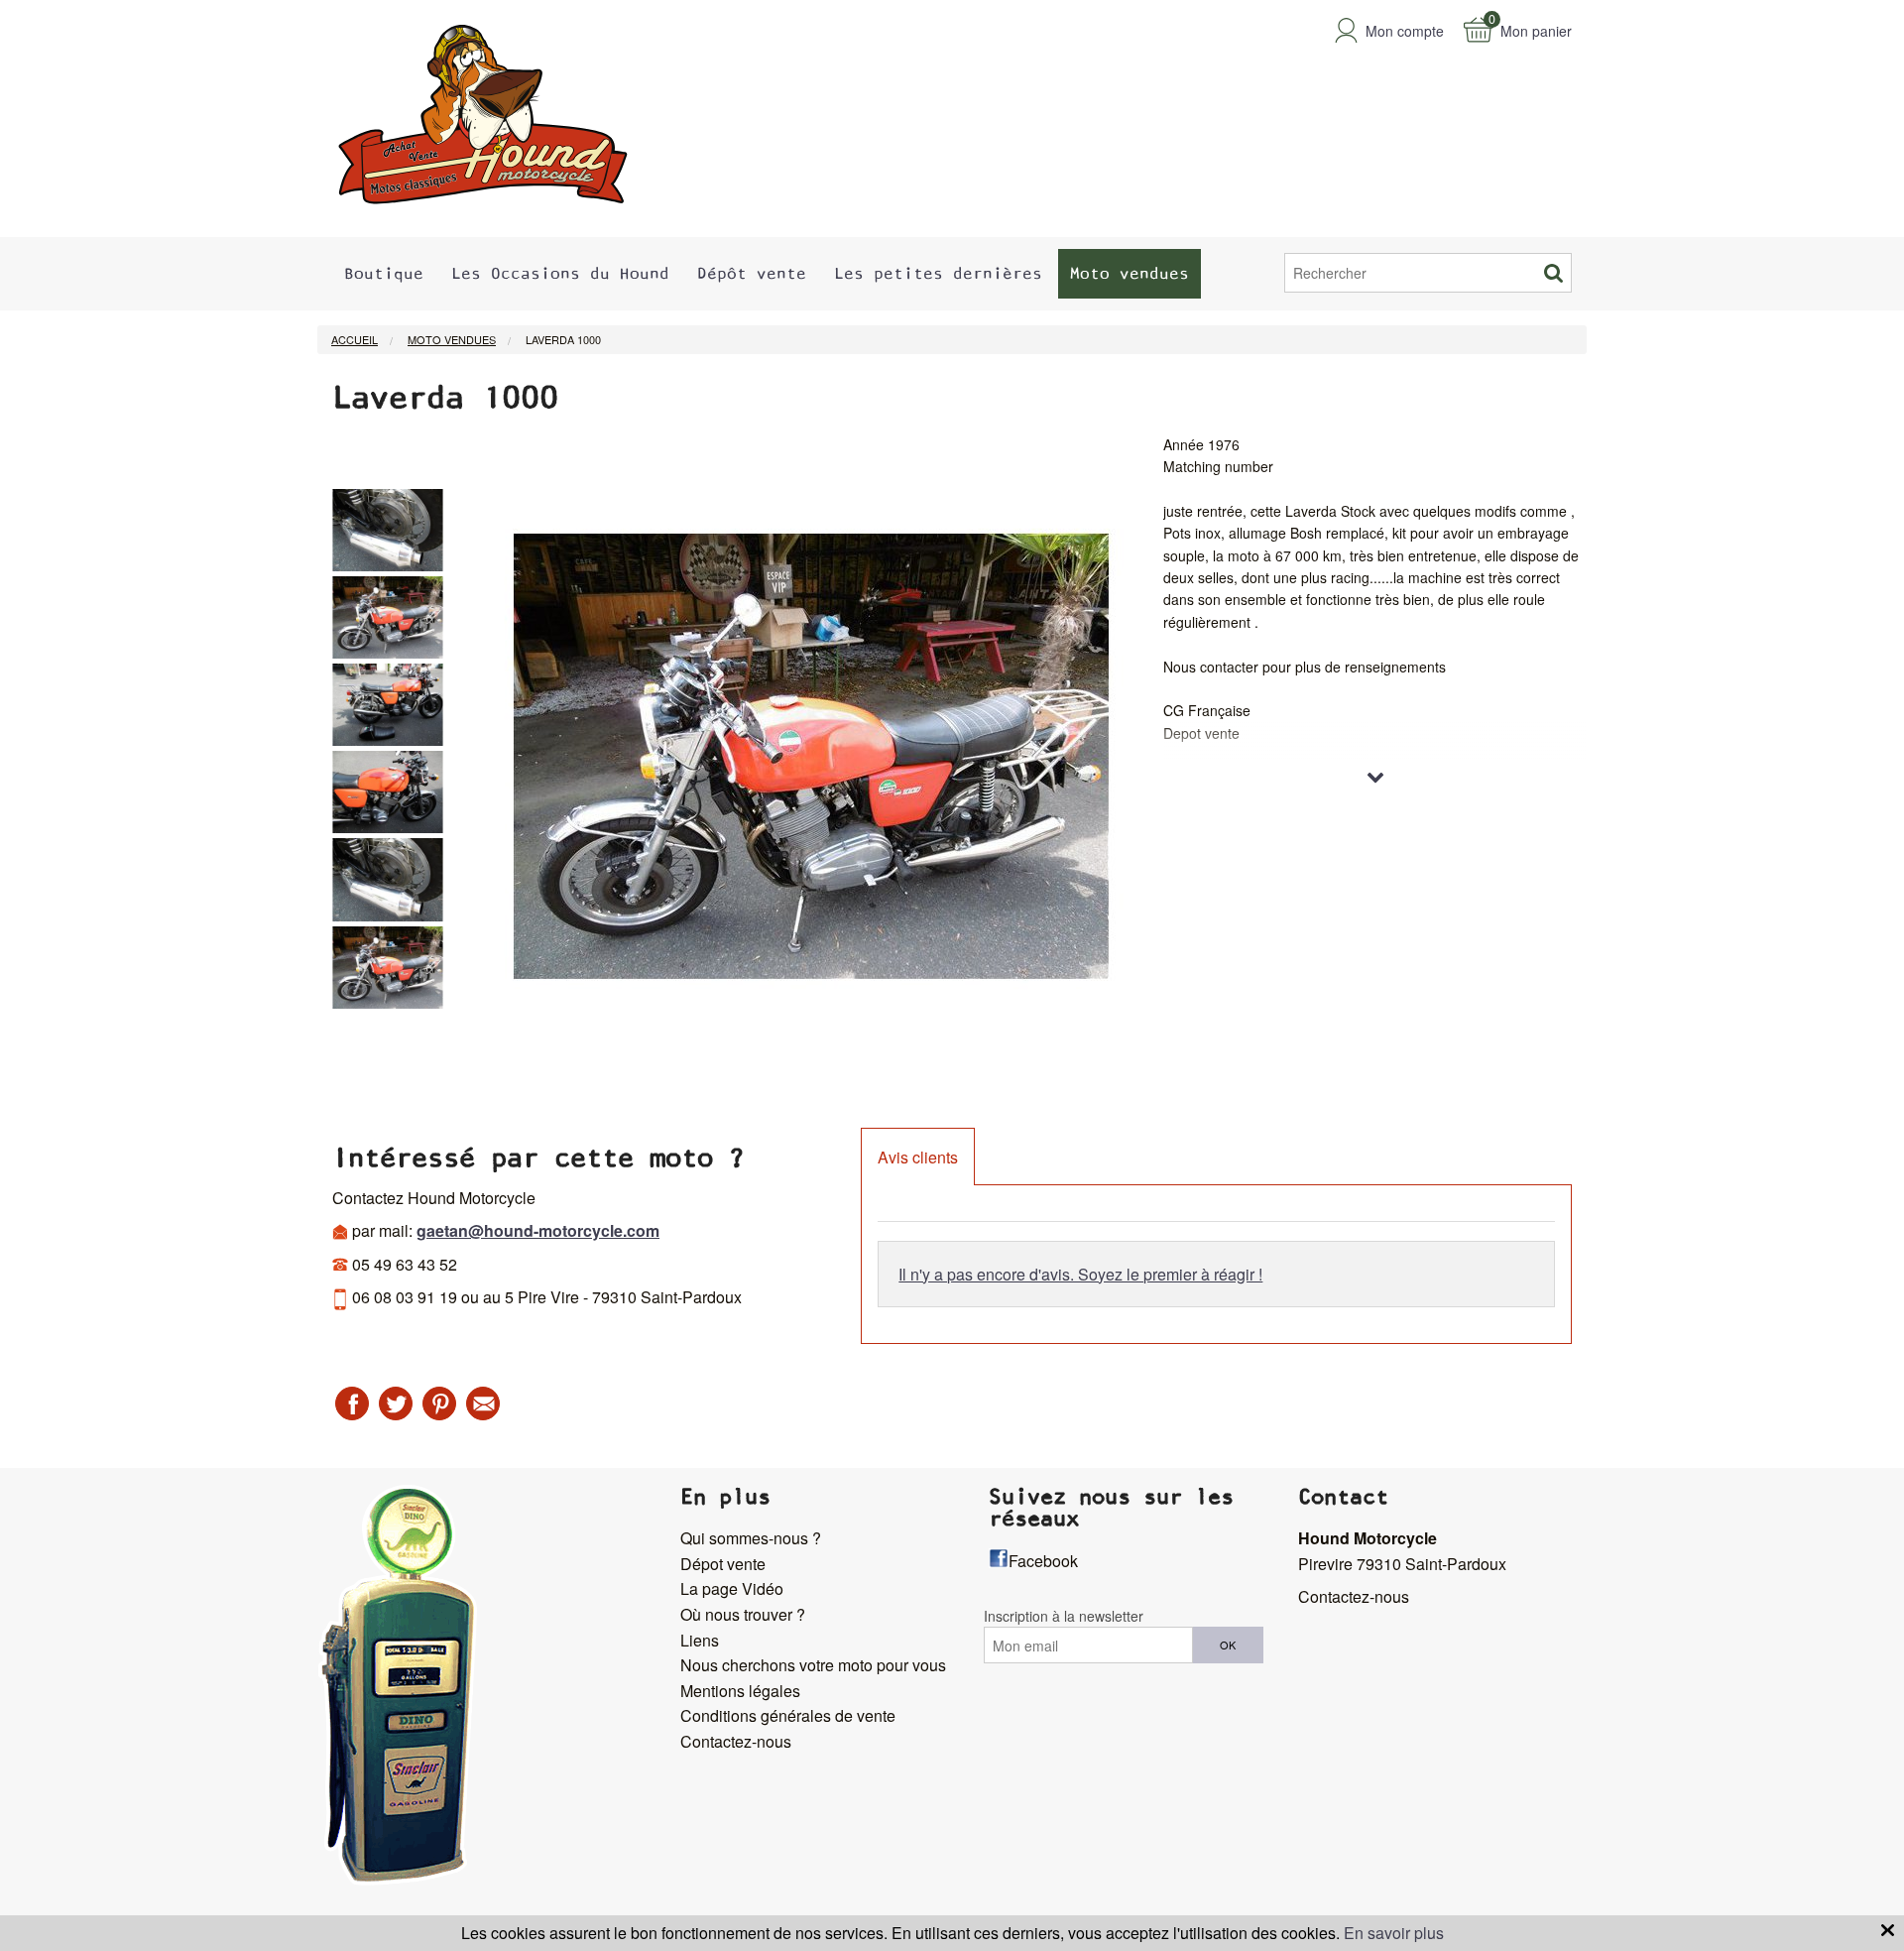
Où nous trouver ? (743, 1614)
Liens (700, 1640)
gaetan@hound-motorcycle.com (538, 1230)
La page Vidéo (732, 1588)
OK (1228, 1645)
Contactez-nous (736, 1741)
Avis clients (918, 1157)
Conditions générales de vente (788, 1715)
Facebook (1043, 1561)
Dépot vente (723, 1564)
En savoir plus (1394, 1933)
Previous (317, 767)
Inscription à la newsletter (1064, 1616)
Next (458, 767)
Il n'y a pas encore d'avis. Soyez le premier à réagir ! (1080, 1274)
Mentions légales (740, 1691)
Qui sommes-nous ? (751, 1538)
